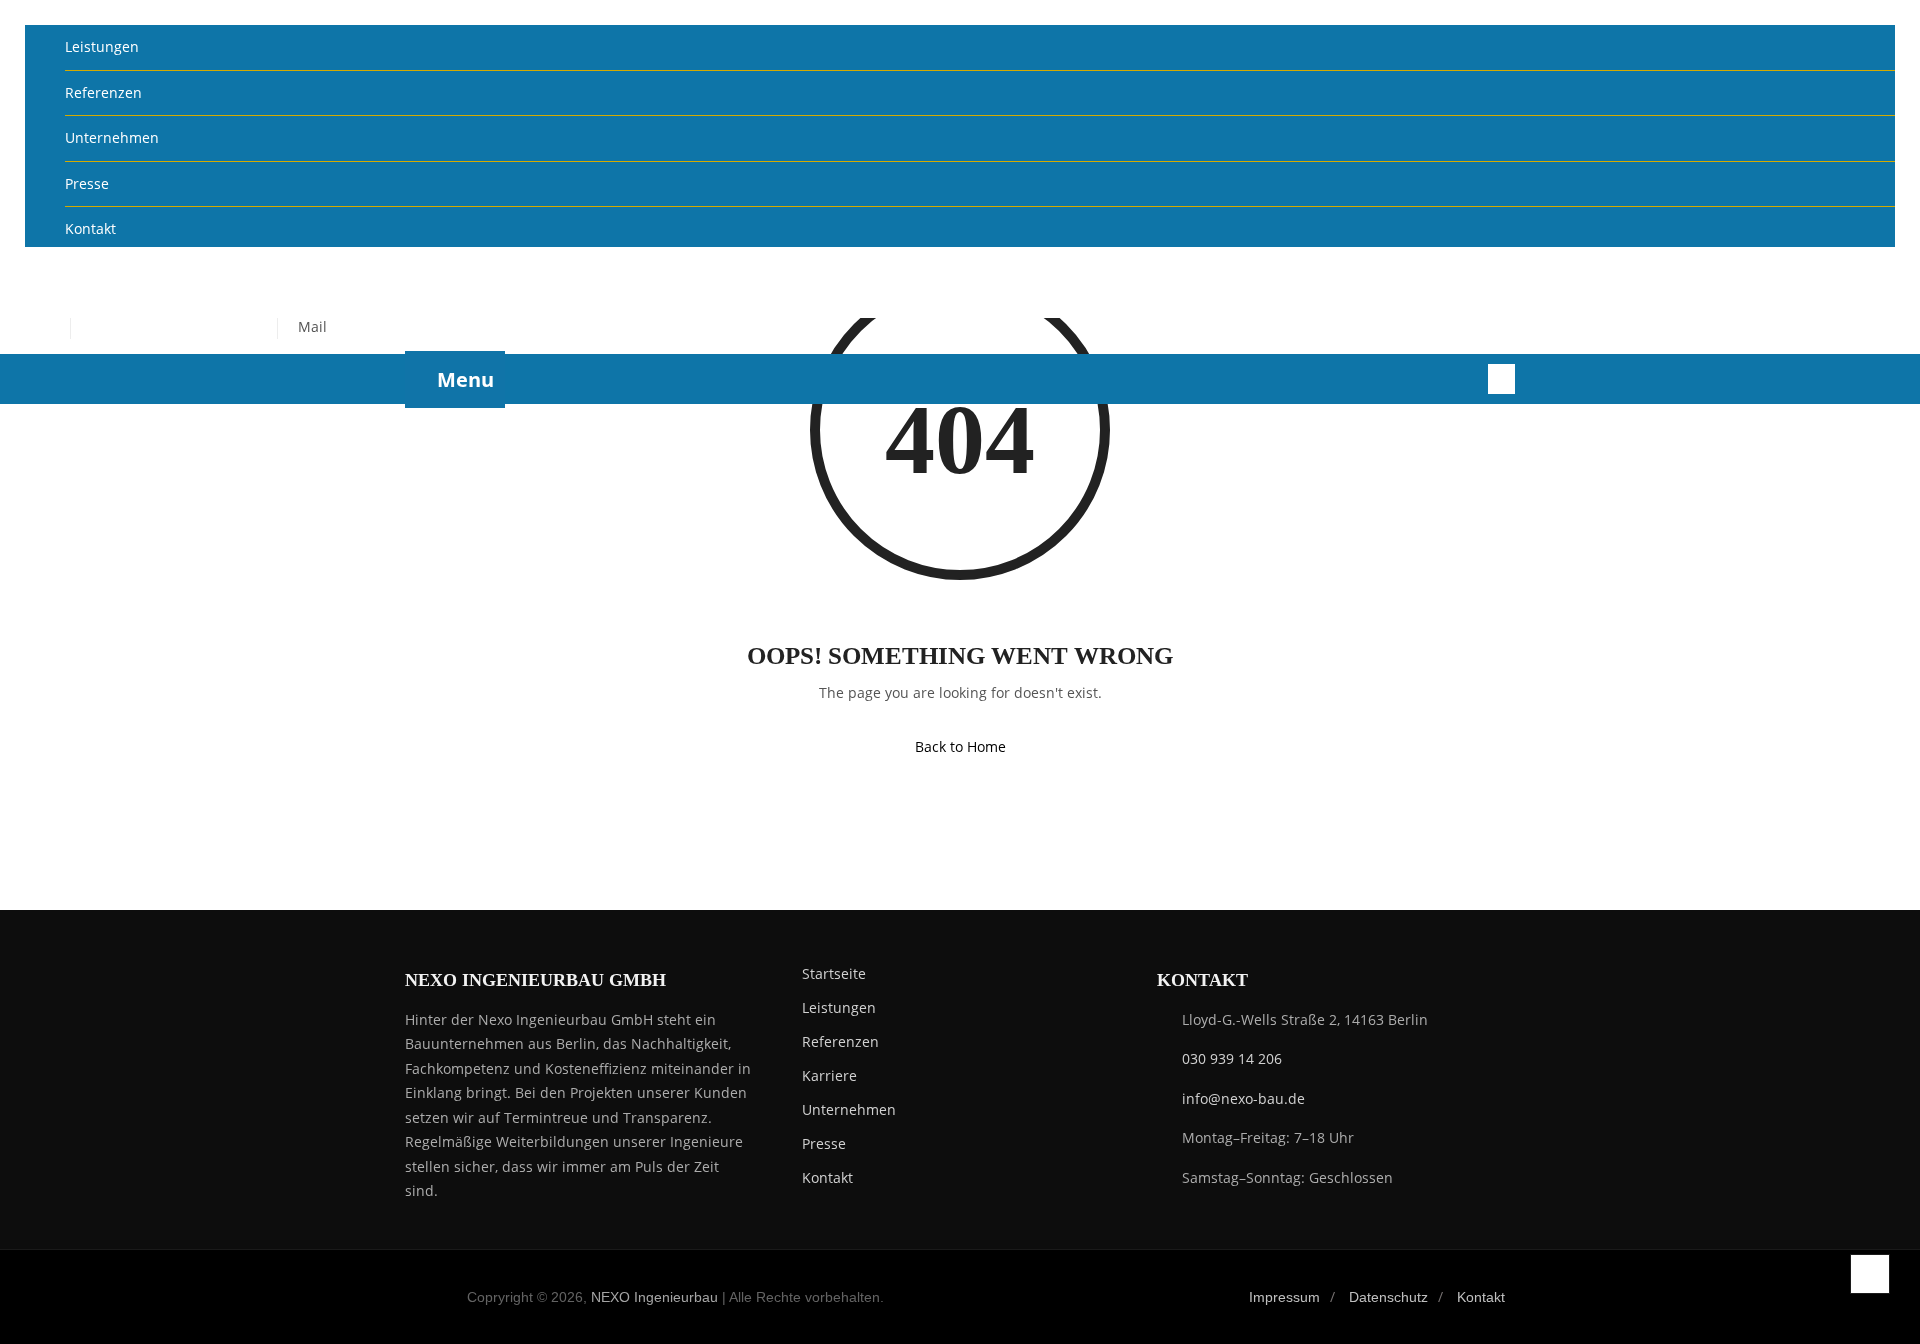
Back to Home (960, 746)
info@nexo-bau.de (1243, 1098)
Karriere (829, 1075)
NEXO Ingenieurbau (654, 1297)
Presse (87, 183)
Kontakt (90, 228)
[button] (1881, 278)
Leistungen (102, 46)
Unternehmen (112, 137)
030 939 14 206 (1232, 1058)
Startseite (834, 973)
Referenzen (103, 92)
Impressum (1284, 1297)
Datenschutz (1388, 1297)
